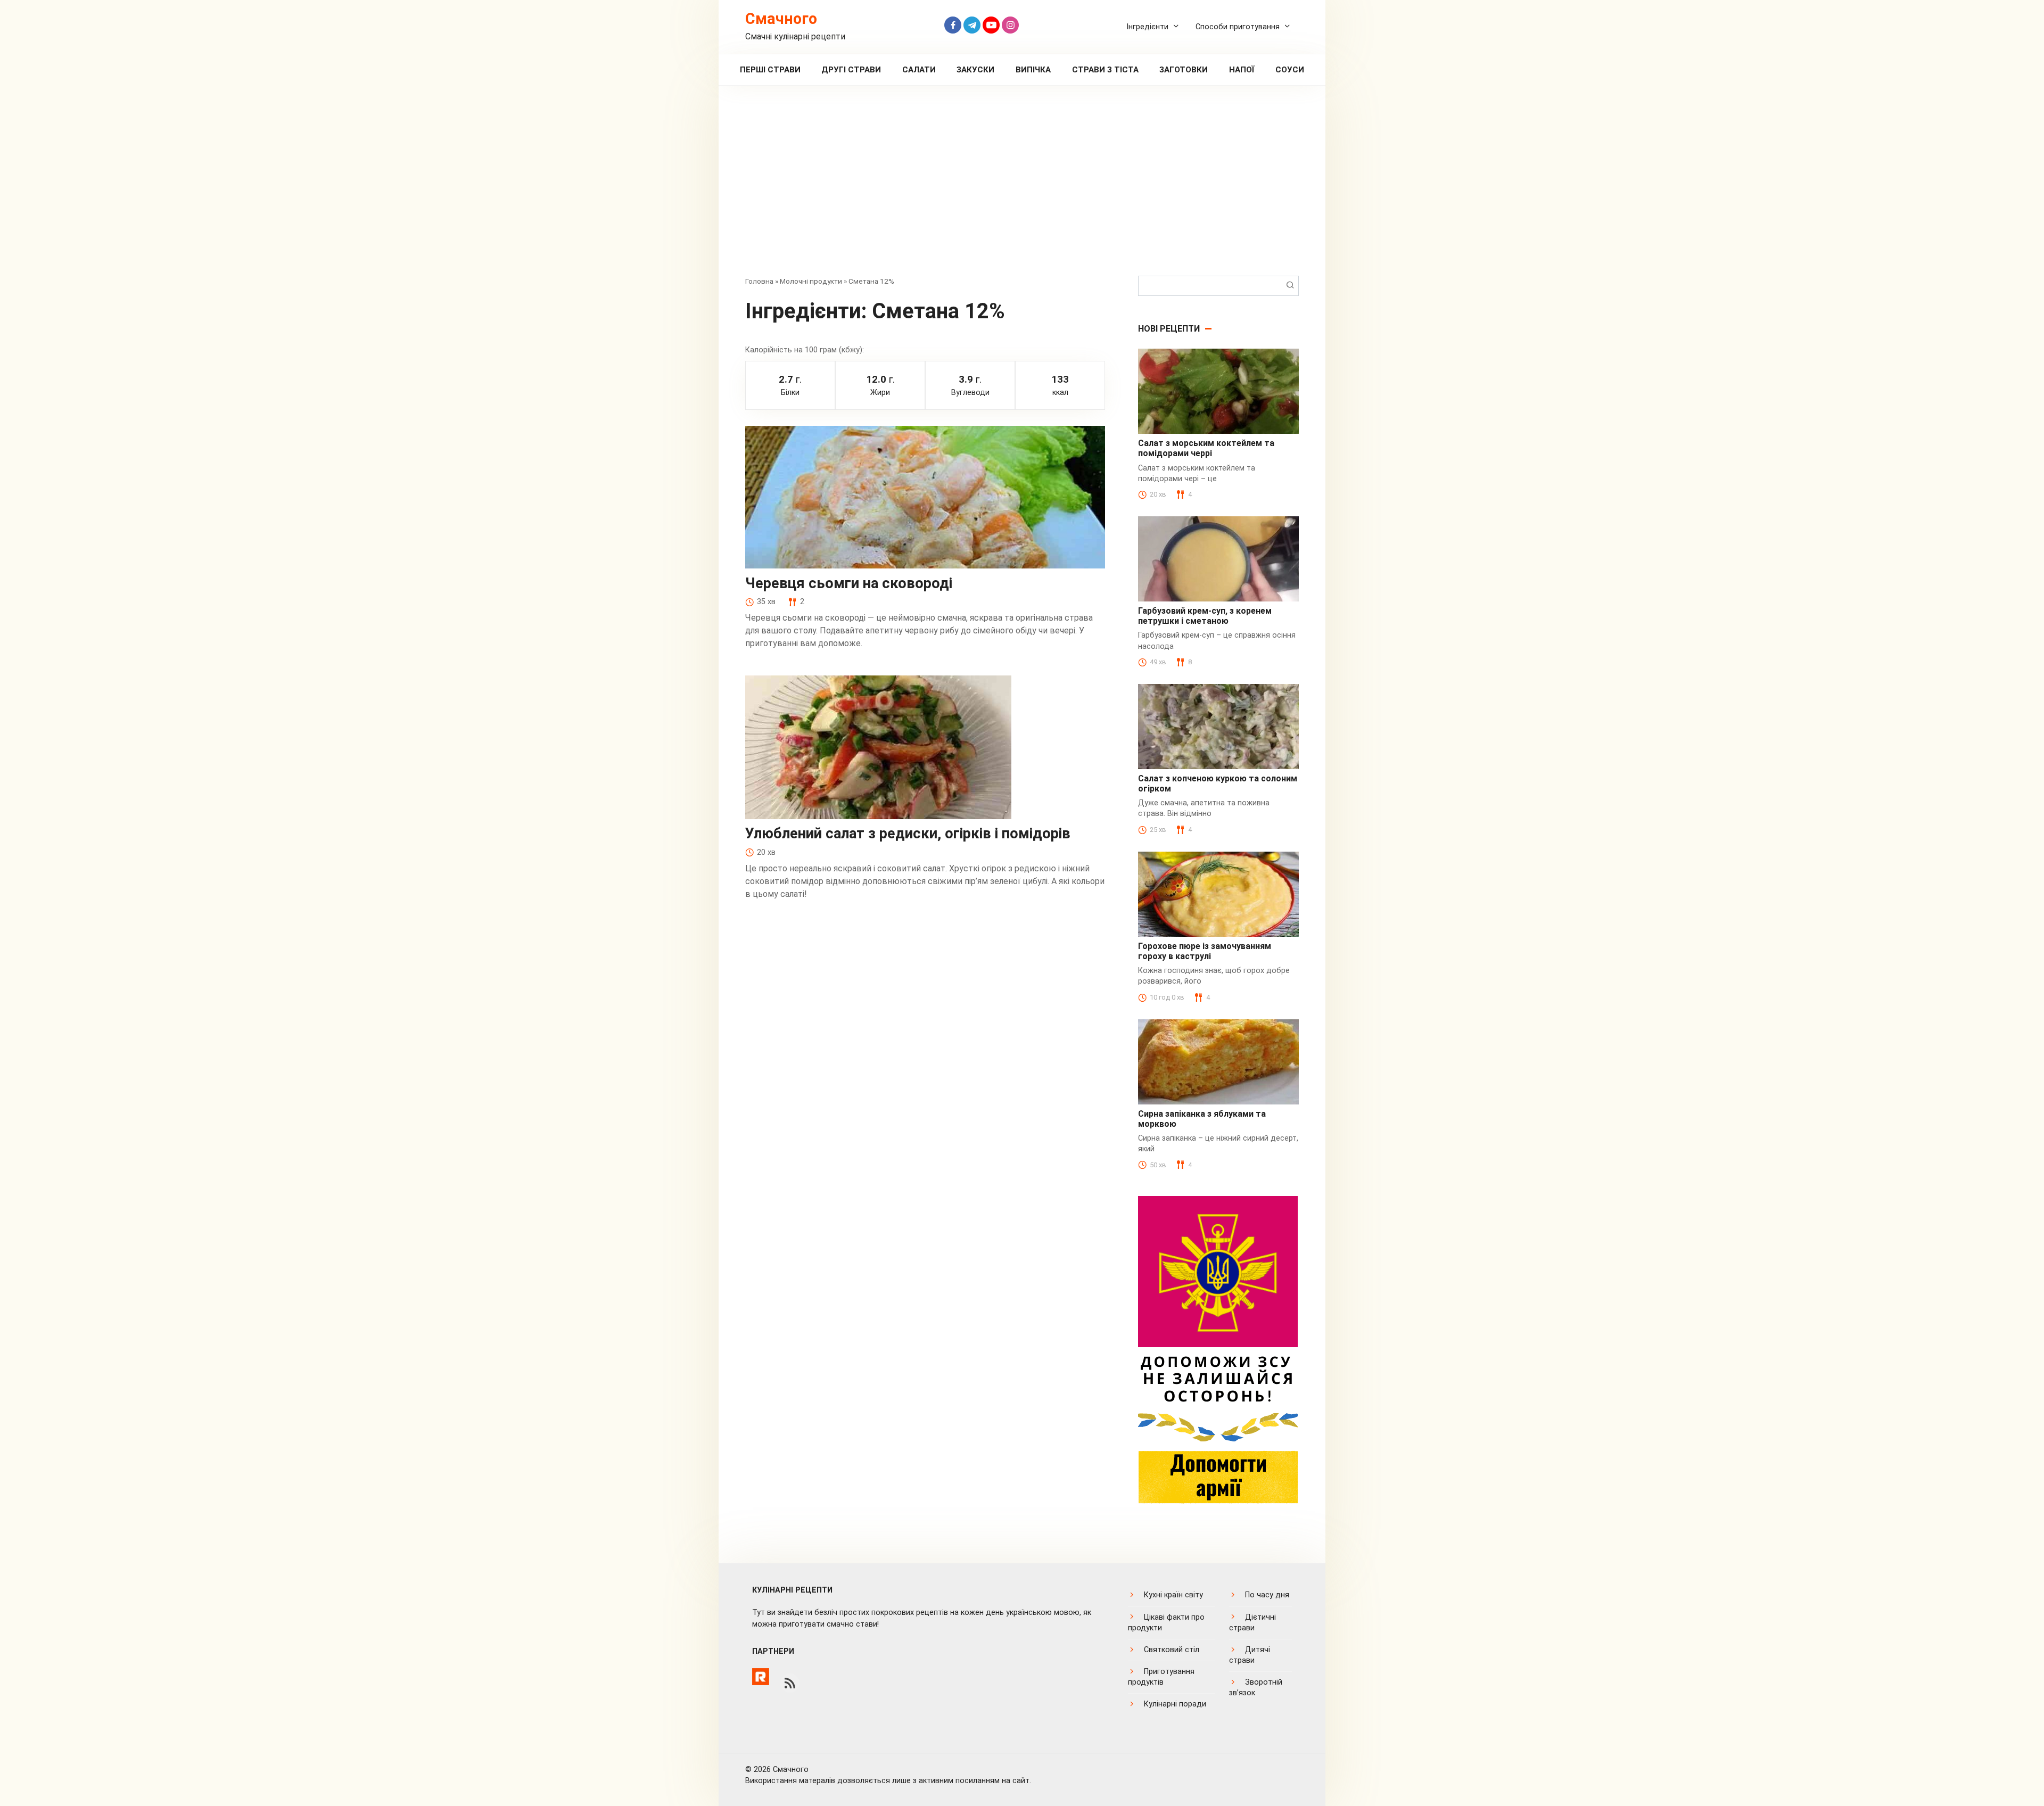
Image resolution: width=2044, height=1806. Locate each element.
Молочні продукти (811, 281)
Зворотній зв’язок (1256, 1688)
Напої (1242, 70)
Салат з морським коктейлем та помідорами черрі (1206, 448)
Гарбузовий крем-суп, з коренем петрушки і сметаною (1205, 616)
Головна (759, 281)
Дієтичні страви (1252, 1623)
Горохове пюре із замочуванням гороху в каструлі (1205, 951)
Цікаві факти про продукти (1166, 1623)
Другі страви (851, 70)
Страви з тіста (1105, 70)
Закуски (975, 70)
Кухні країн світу (1173, 1595)
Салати (919, 70)
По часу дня (1267, 1595)
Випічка (1033, 70)
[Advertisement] (1022, 188)
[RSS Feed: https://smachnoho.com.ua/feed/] (790, 1683)
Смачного (781, 19)
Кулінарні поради (1175, 1704)
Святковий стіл (1172, 1650)
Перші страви (770, 70)
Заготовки (1184, 70)
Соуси (1290, 70)
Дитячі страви (1250, 1655)
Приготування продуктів (1161, 1677)
